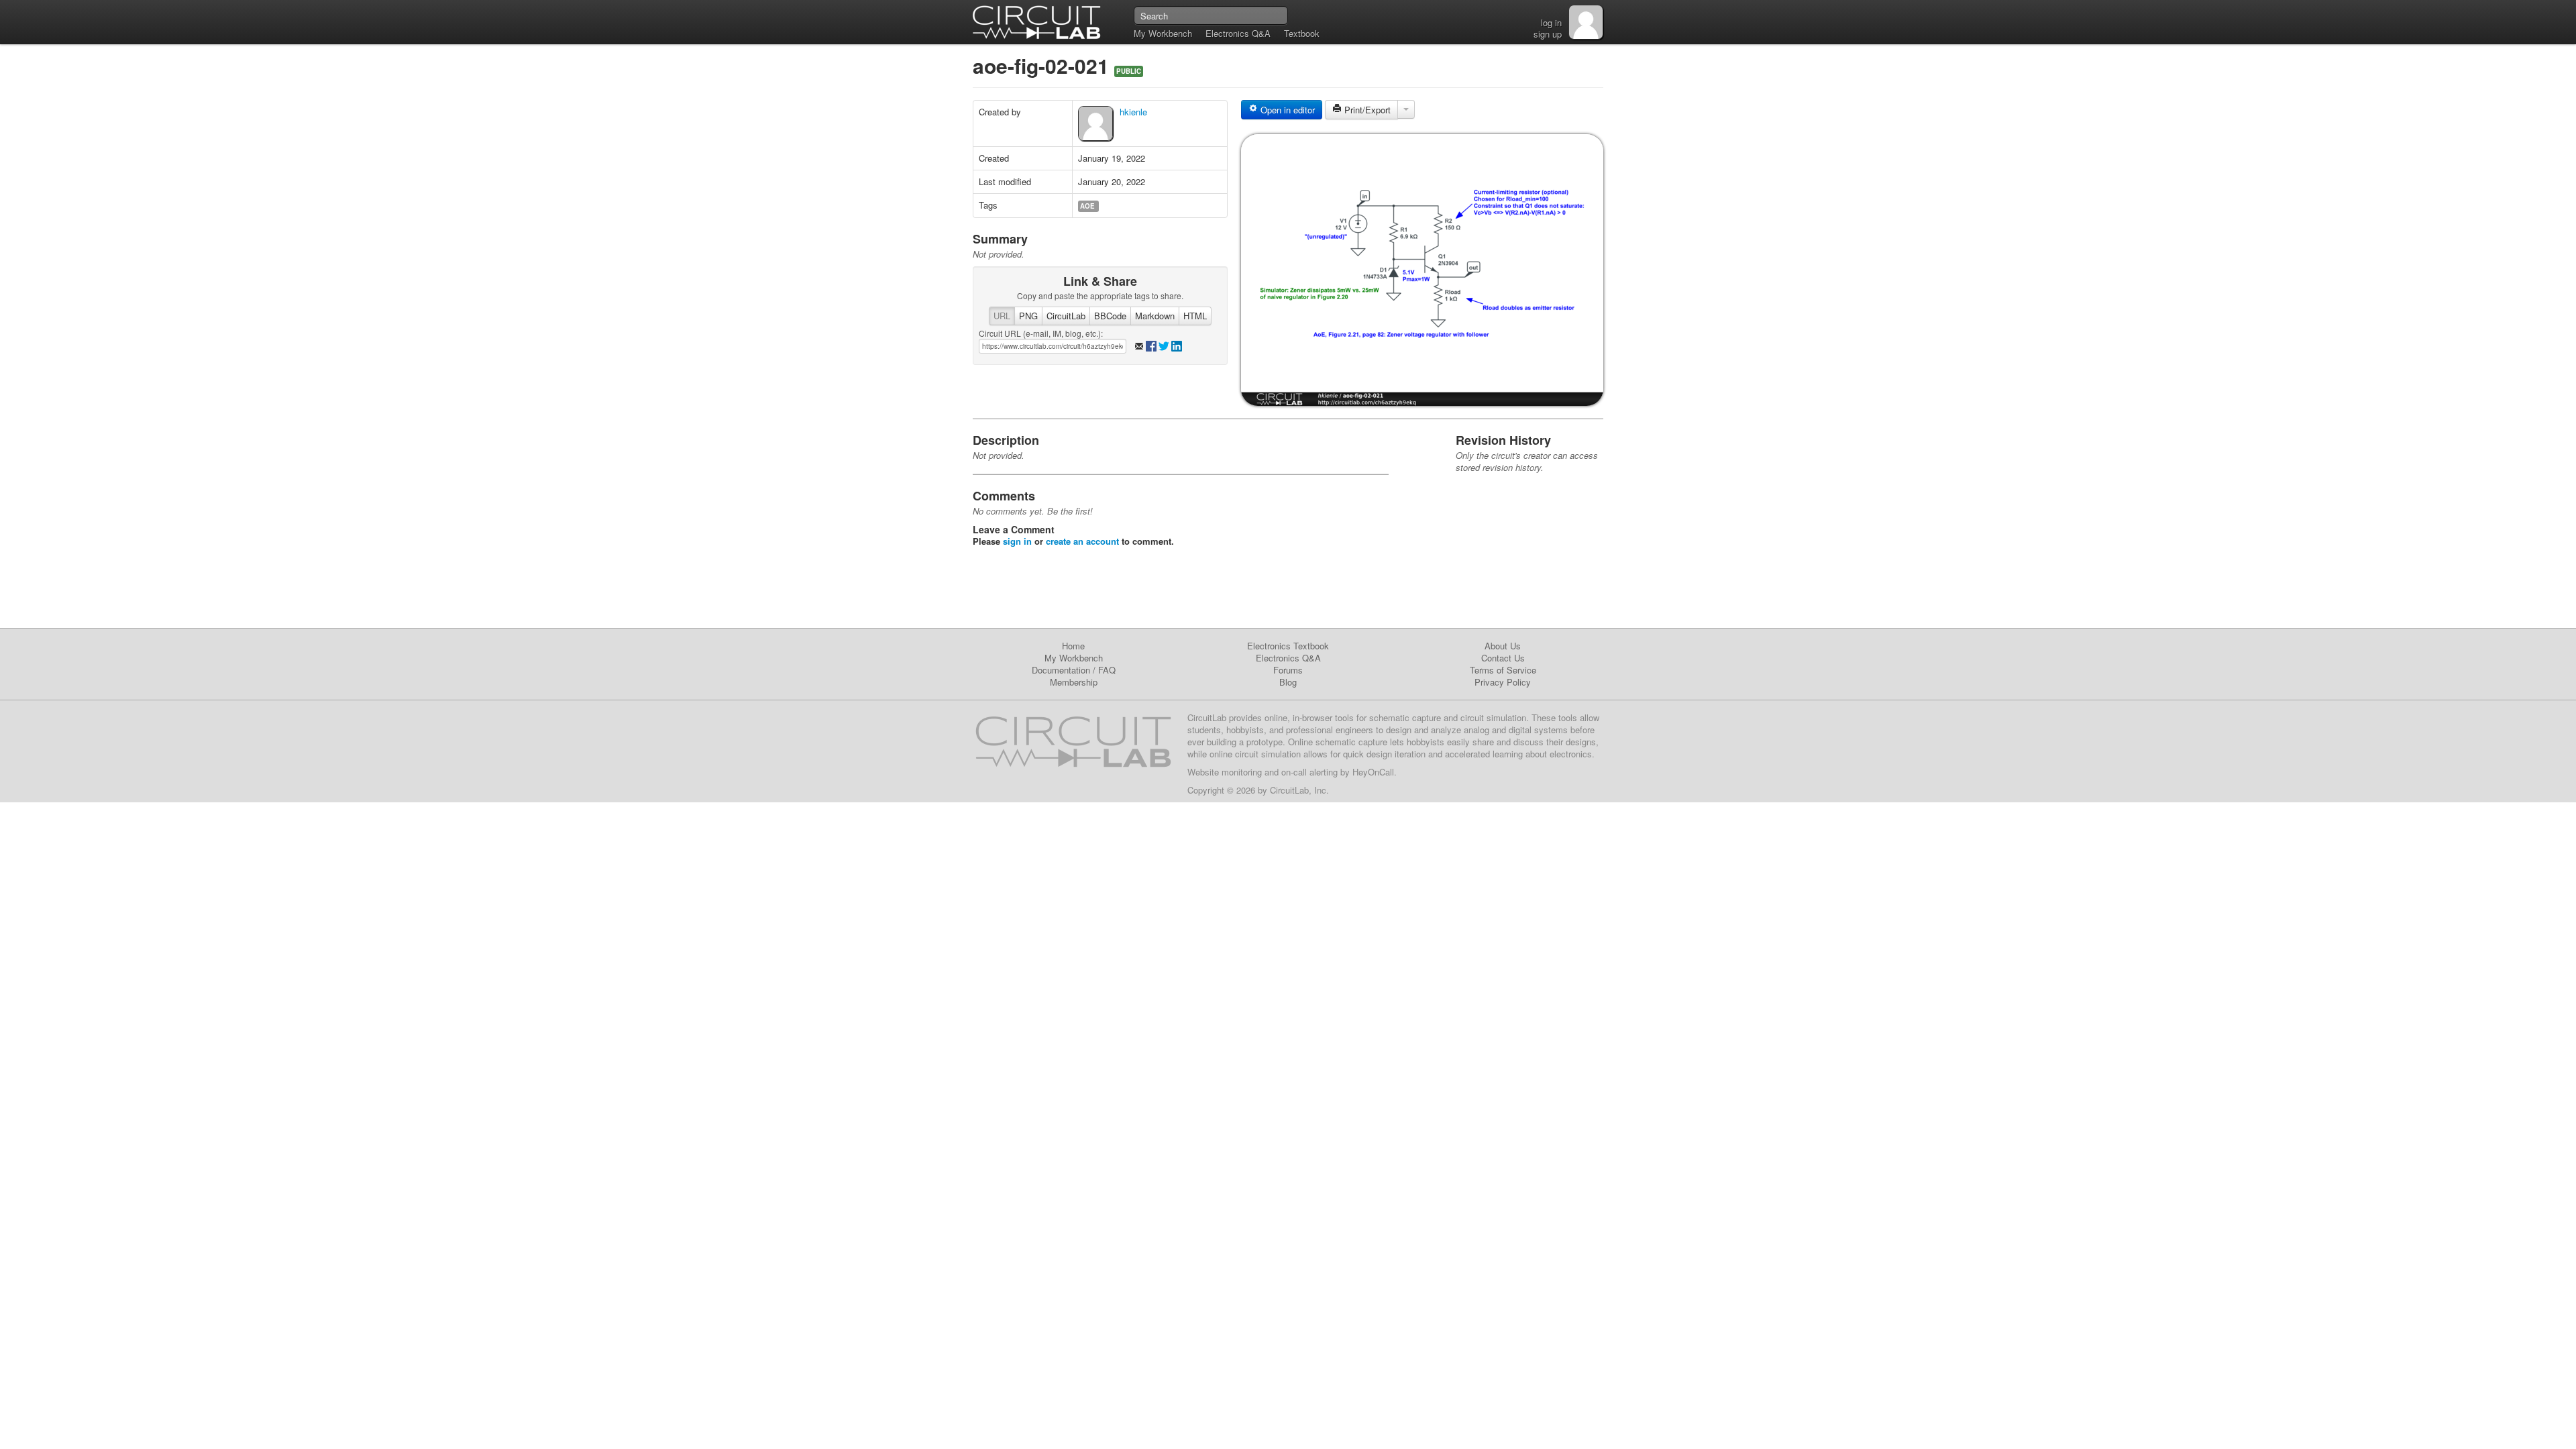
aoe (1087, 206)
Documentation (1061, 670)
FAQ (1107, 670)
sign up (1548, 34)
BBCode (1110, 316)
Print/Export (1366, 110)
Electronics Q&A (1238, 33)
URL (1002, 316)
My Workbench (1163, 33)
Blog (1288, 682)
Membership (1074, 682)
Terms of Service (1503, 670)
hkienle (1133, 112)
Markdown (1155, 316)
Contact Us (1503, 658)
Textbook (1302, 33)
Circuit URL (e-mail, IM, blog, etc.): (1041, 333)
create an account (1082, 541)
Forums (1288, 670)
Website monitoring (1225, 772)
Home (1073, 646)
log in (1551, 22)
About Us (1503, 646)
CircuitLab (1066, 316)
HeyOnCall (1373, 772)
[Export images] (1406, 109)
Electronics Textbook (1288, 646)
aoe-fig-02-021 (1043, 65)
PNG (1028, 316)
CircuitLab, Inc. (1299, 790)
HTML (1195, 316)
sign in (1017, 541)
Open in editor (1286, 110)
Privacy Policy (1503, 682)
